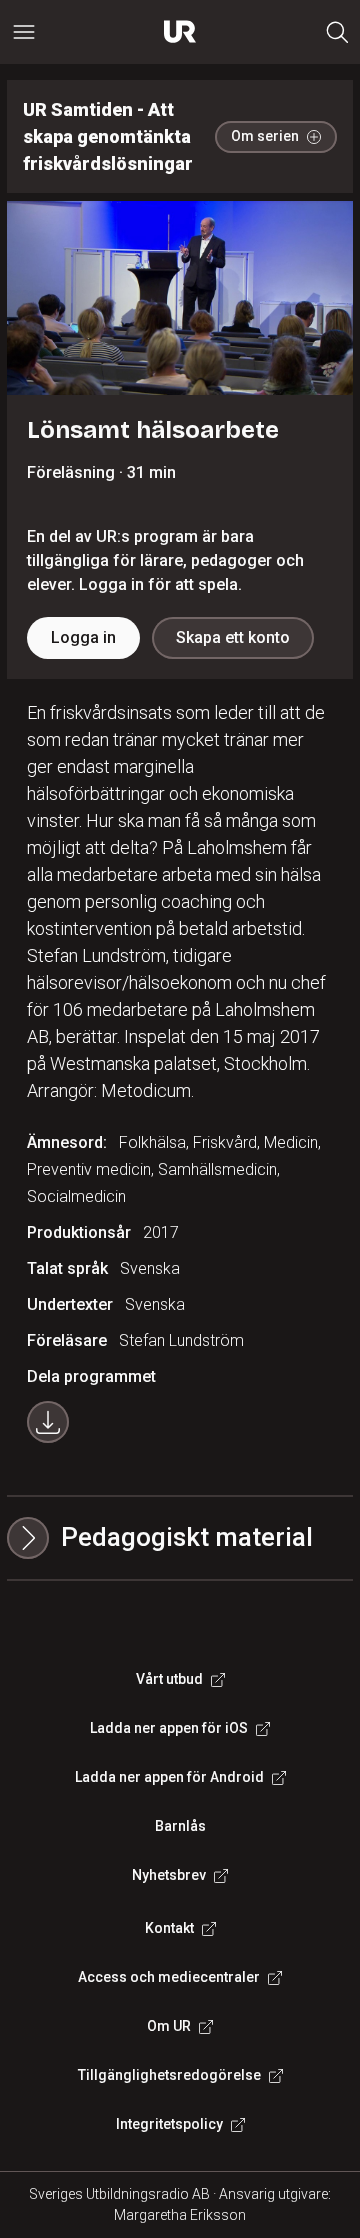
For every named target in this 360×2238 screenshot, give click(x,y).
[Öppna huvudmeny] (24, 32)
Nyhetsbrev (169, 1875)
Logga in (83, 637)
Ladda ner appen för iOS (169, 1728)
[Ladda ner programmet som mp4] (48, 1422)
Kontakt (169, 1928)
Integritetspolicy (169, 2124)
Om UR (169, 2026)
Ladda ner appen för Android (169, 1777)
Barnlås (180, 1826)
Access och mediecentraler (169, 1977)
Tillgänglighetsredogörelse (169, 2075)
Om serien (265, 136)
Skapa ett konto (233, 637)
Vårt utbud (169, 1679)
